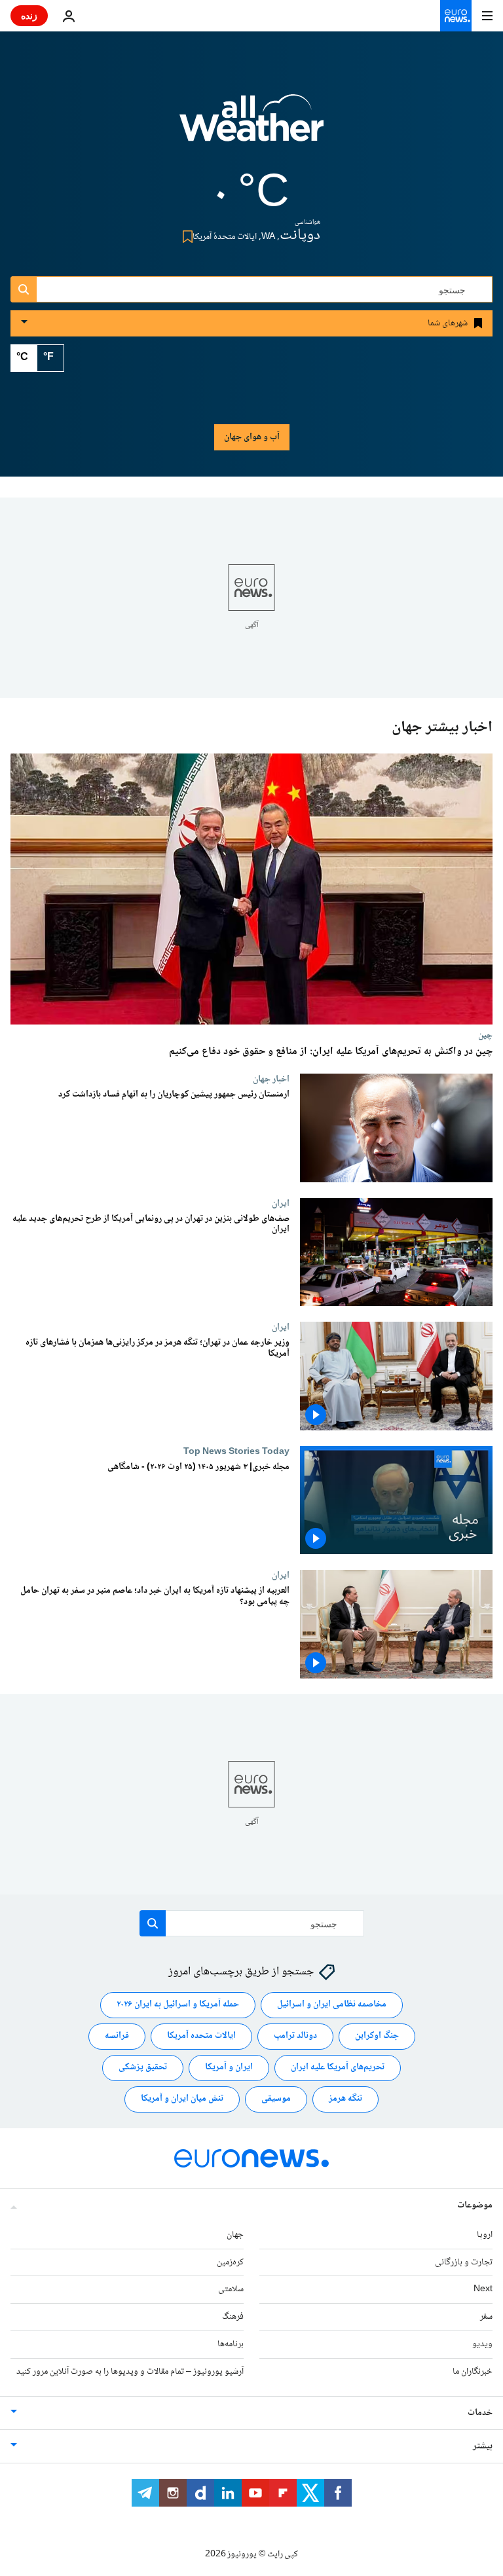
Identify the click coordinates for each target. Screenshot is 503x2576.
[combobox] (251, 289)
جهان (235, 2235)
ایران (281, 1203)
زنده (29, 15)
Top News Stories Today (236, 1451)
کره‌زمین (230, 2262)
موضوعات (475, 2205)
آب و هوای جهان (252, 437)
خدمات (480, 2413)
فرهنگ (233, 2317)
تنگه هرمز (345, 2099)
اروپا (485, 2235)
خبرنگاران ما (473, 2372)
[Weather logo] (251, 126)
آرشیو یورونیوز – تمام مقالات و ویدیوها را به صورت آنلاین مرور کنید (130, 2372)
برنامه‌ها (231, 2344)
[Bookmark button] (185, 237)
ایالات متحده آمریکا (201, 2037)
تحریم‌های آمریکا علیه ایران (338, 2068)
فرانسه (117, 2037)
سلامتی (231, 2290)
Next (483, 2290)
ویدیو (482, 2344)
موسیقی (276, 2099)
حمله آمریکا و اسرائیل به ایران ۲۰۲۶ (178, 2005)
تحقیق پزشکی (143, 2068)
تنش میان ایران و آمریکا (182, 2099)
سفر (486, 2317)
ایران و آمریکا (229, 2068)
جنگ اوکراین (377, 2037)
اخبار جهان (271, 1079)
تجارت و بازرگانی (464, 2262)
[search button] (24, 289)
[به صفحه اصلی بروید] (456, 16)
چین (485, 1035)
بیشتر (483, 2446)
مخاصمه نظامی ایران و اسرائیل (332, 2005)
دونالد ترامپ (295, 2037)
